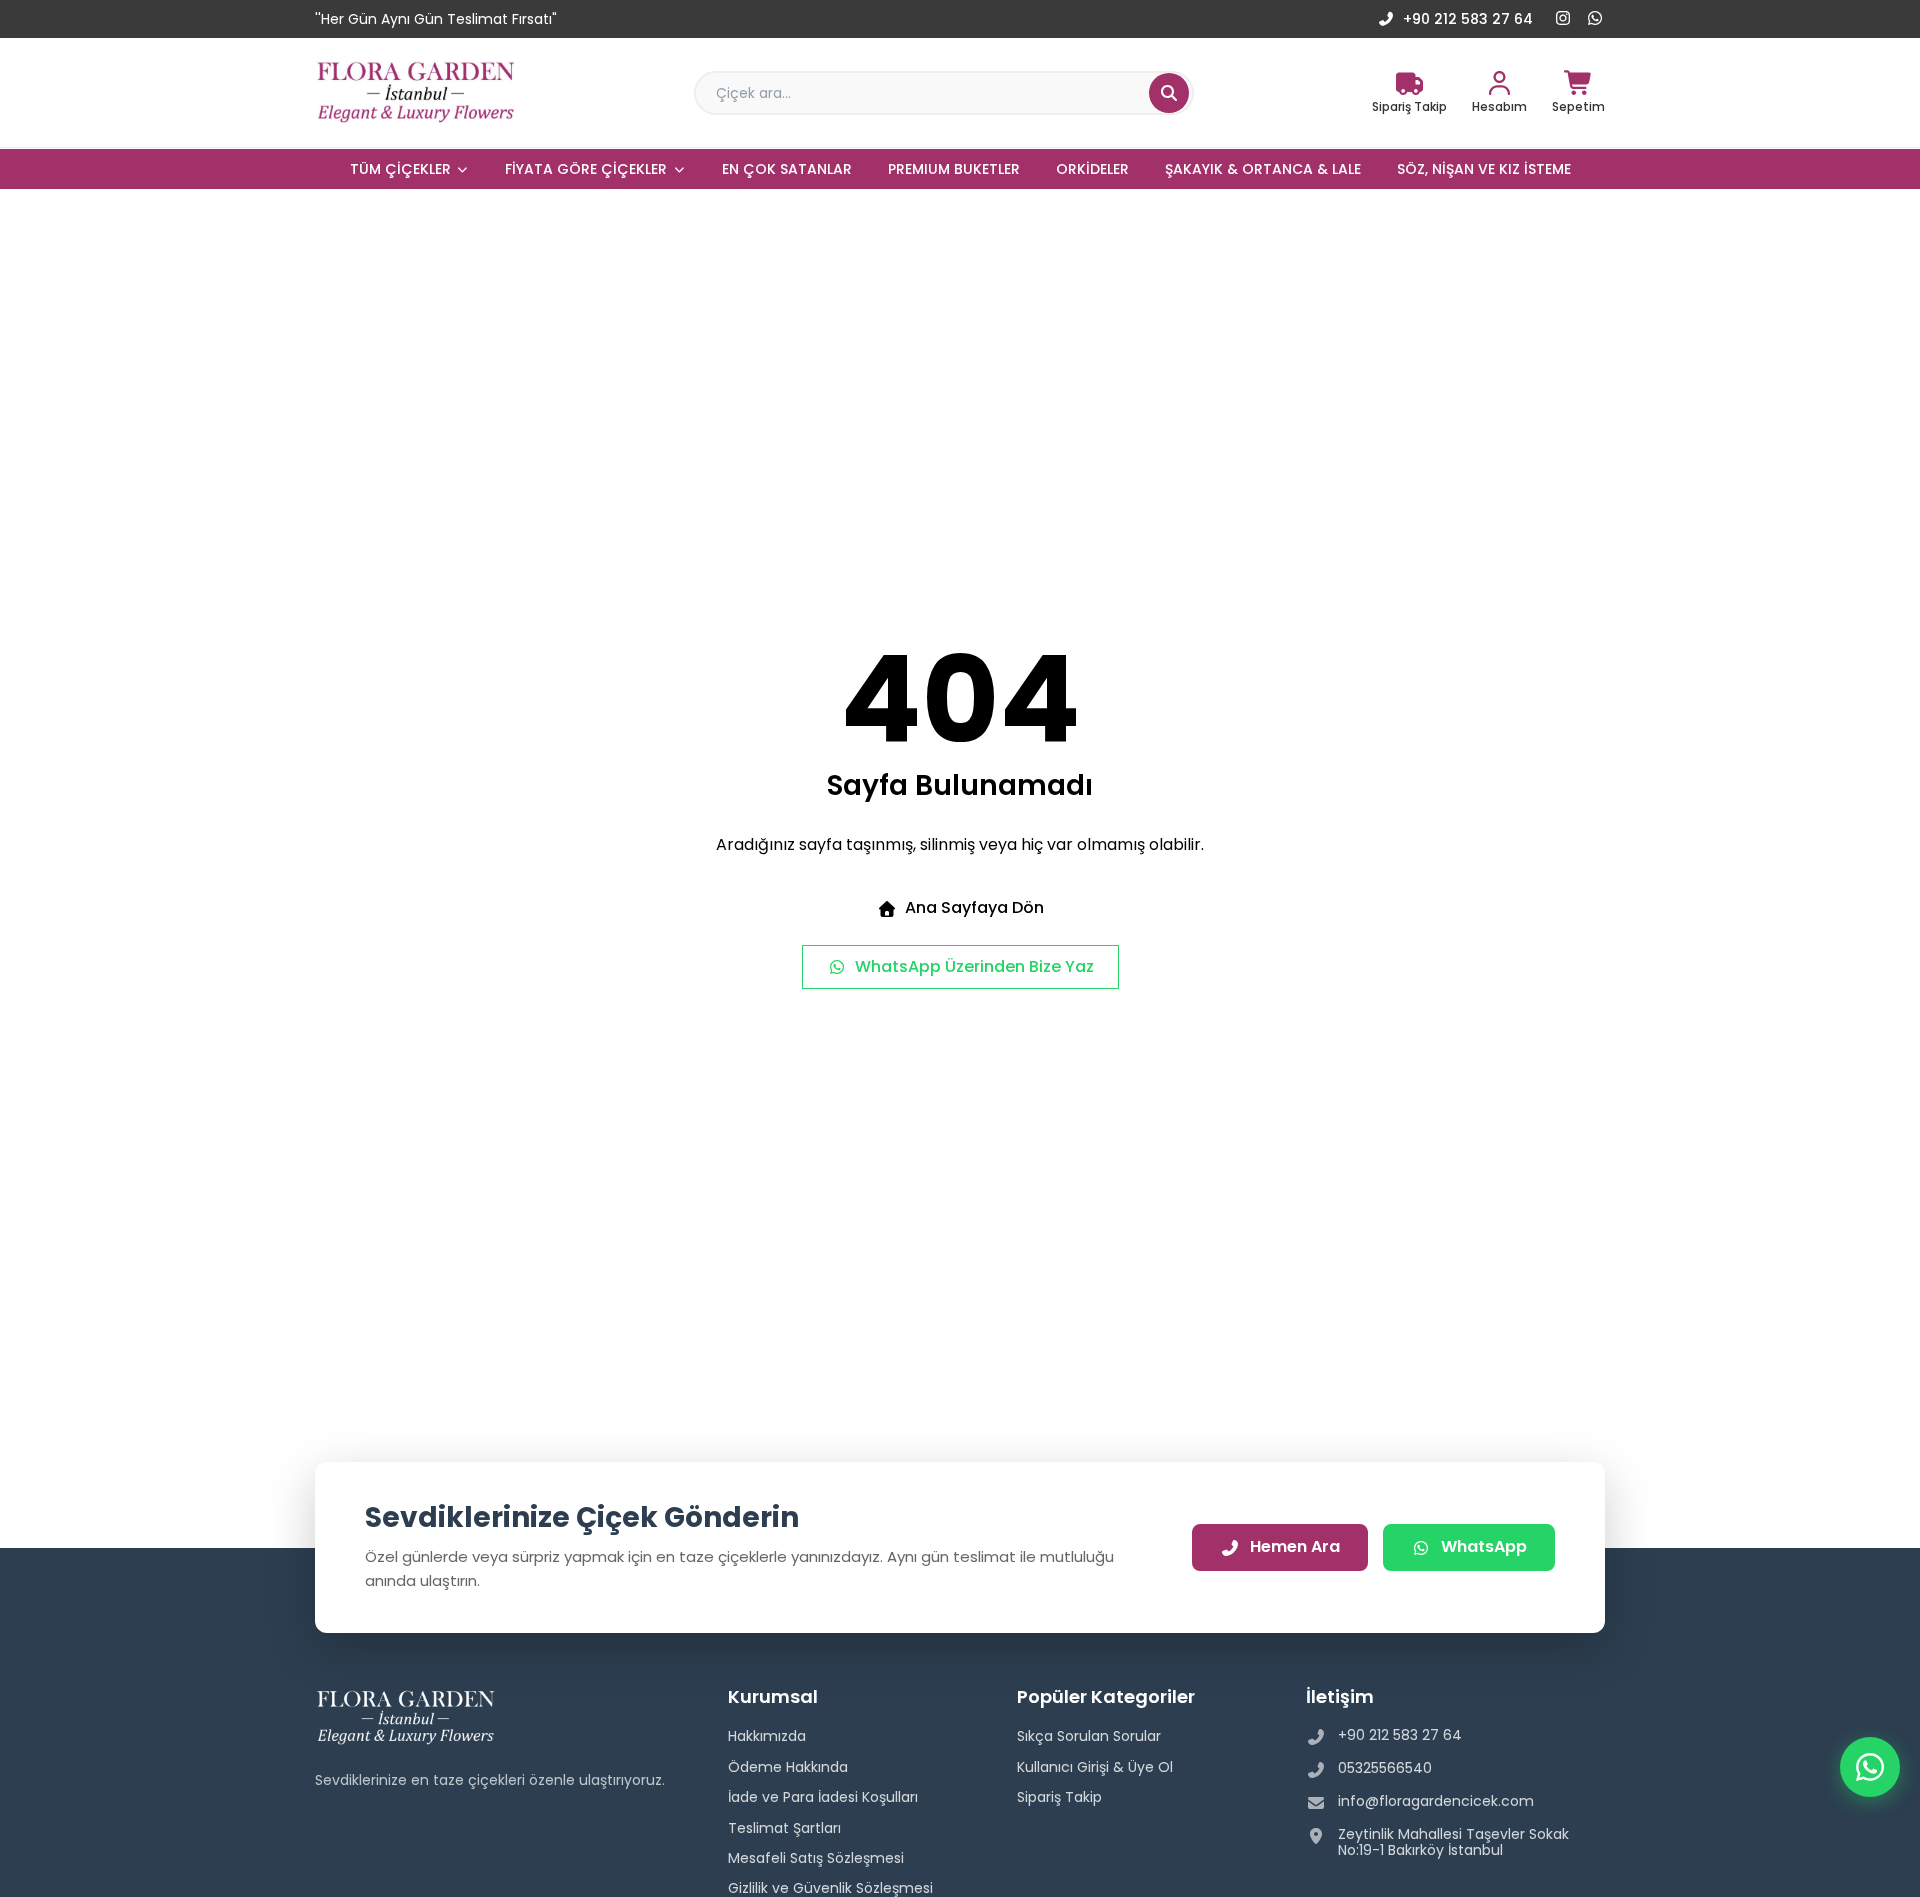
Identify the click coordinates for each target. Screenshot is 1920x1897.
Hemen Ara (1295, 1546)
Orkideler (1092, 169)
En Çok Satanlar (787, 169)
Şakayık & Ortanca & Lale (1263, 169)
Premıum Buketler (954, 169)
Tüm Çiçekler (400, 169)
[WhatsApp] (1595, 19)
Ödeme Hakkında (788, 1767)
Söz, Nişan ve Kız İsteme (1484, 169)
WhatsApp (1484, 1546)
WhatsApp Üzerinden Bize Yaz (974, 966)
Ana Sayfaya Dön (974, 907)
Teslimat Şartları (784, 1828)
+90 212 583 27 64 (1468, 19)
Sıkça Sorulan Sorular (1089, 1736)
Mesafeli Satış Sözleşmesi (816, 1858)
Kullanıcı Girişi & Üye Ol (1095, 1767)
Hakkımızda (767, 1736)
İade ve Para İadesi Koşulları (823, 1797)
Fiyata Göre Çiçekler (586, 169)
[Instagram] (1563, 19)
